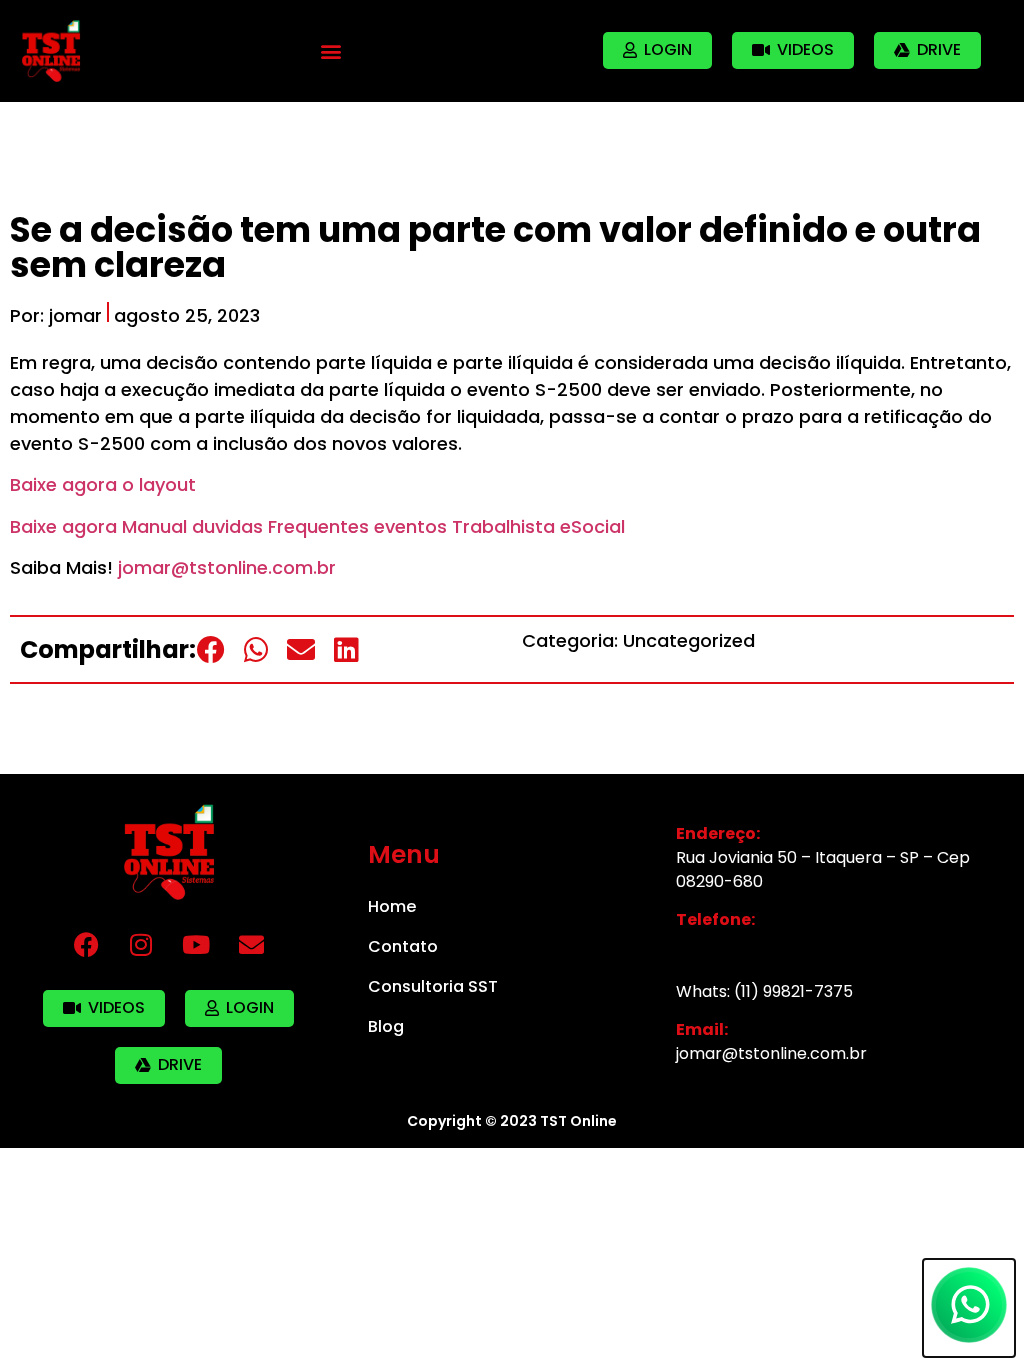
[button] (331, 50)
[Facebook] (86, 945)
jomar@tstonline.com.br (227, 567)
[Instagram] (141, 945)
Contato (403, 946)
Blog (386, 1026)
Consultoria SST (433, 986)
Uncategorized (689, 640)
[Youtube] (196, 945)
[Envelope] (251, 945)
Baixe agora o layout (103, 484)
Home (392, 906)
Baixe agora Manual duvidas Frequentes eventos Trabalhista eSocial (317, 526)
